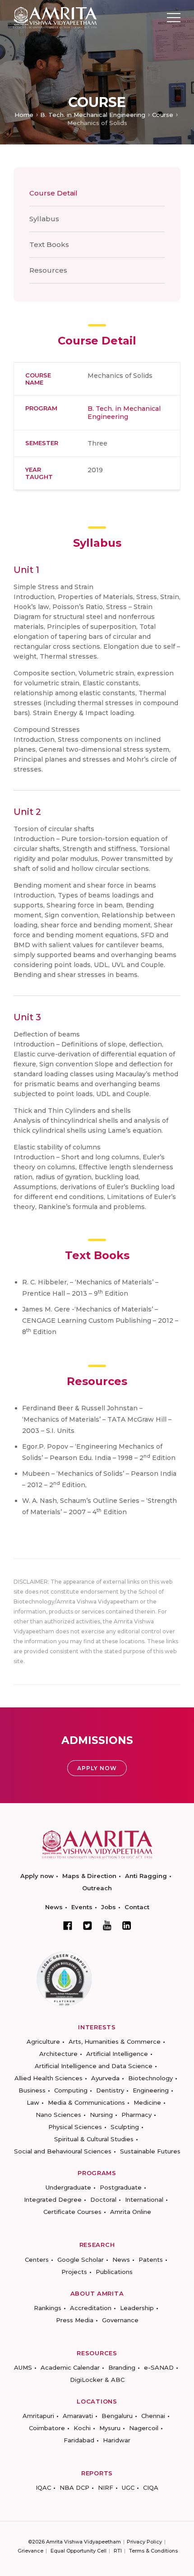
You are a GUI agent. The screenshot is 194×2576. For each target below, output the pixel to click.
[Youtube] (107, 1925)
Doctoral (103, 2199)
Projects (74, 2272)
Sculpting (125, 2127)
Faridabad (79, 2440)
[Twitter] (88, 1925)
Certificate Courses (72, 2212)
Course (163, 115)
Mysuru (110, 2428)
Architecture (58, 2054)
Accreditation (91, 2308)
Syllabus (44, 219)
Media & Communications (86, 2102)
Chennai (153, 2416)
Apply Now (97, 1768)
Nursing (101, 2115)
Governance (120, 2320)
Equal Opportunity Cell (79, 2551)
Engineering (151, 2090)
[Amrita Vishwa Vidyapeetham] (55, 17)
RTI (118, 2551)
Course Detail (53, 193)
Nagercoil (144, 2428)
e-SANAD (159, 2367)
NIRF (106, 2488)
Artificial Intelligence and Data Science (94, 2066)
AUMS (23, 2367)
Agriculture (43, 2041)
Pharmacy (136, 2115)
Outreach (97, 1888)
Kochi (82, 2428)
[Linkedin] (127, 1925)
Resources (48, 270)
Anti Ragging (146, 1876)
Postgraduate (121, 2187)
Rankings (48, 2308)
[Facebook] (68, 1925)
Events (82, 1907)
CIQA (151, 2488)
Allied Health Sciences (48, 2078)
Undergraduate (68, 2187)
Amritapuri (38, 2416)
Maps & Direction (89, 1876)
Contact (137, 1907)
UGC (128, 2488)
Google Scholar (81, 2260)
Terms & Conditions (153, 2551)
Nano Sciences (58, 2115)
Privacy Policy (144, 2542)
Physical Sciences (75, 2127)
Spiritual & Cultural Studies (94, 2139)
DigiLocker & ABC (97, 2380)
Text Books (49, 244)
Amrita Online (131, 2212)
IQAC (43, 2488)
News (54, 1907)
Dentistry (110, 2090)
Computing (71, 2090)
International (144, 2199)
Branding (122, 2367)
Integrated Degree (53, 2199)
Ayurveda (105, 2078)
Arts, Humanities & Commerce (115, 2041)
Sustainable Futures (150, 2151)
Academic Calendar (70, 2367)
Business (32, 2090)
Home (24, 115)
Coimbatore (47, 2428)
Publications (114, 2272)
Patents (151, 2260)
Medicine (147, 2102)
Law (33, 2102)
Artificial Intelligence (117, 2054)
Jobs (109, 1907)
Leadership (137, 2308)
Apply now (37, 1876)
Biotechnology (150, 2078)
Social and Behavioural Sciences (63, 2151)
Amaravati (78, 2416)
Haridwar (117, 2440)
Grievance (30, 2551)
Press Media (75, 2320)
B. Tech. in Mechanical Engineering (93, 115)
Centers (37, 2260)
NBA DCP (74, 2488)
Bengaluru (117, 2416)
